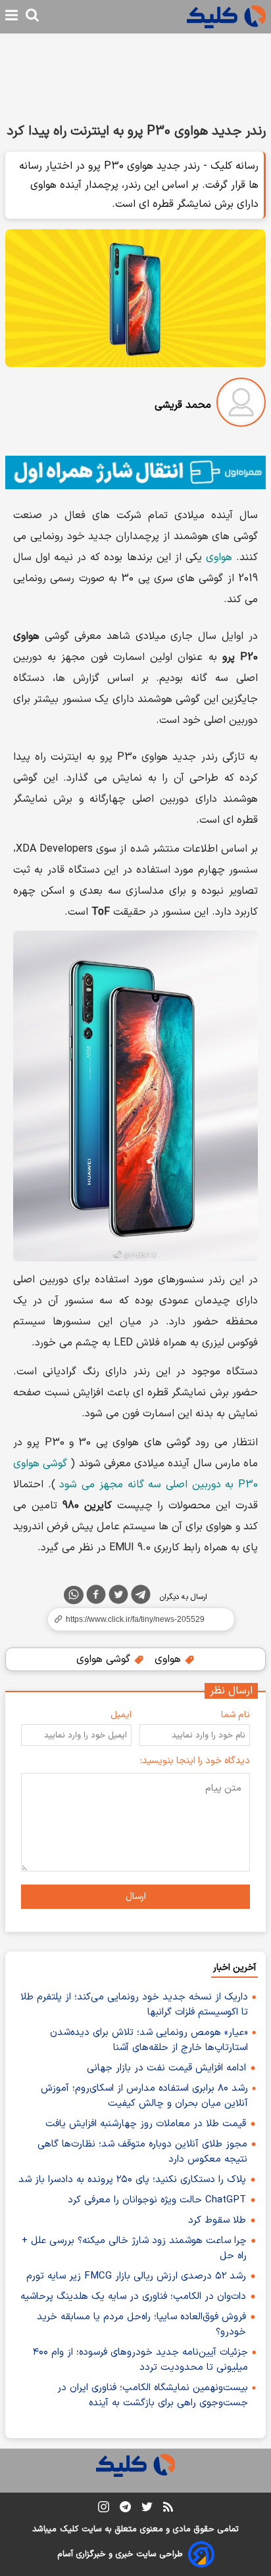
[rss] (168, 2509)
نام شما (235, 1715)
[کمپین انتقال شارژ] (135, 472)
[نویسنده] (241, 405)
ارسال (136, 1897)
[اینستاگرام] (104, 2509)
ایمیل (121, 1715)
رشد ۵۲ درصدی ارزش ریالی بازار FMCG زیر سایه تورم (136, 2276)
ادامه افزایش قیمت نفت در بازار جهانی (166, 2068)
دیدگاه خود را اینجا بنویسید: (195, 1761)
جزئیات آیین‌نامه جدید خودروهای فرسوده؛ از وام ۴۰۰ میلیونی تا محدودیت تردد (140, 2360)
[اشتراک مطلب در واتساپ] (74, 1595)
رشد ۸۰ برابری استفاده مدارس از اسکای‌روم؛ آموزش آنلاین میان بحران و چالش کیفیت (144, 2096)
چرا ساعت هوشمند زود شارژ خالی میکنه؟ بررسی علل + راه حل (134, 2248)
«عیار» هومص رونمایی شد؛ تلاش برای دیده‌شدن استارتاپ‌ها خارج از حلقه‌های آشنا (149, 2040)
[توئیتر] (118, 1597)
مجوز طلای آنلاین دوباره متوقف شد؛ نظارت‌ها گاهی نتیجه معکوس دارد (142, 2152)
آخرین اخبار (234, 1968)
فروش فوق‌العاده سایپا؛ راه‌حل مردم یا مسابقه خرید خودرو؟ (141, 2325)
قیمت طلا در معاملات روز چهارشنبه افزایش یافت (146, 2124)
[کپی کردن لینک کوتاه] (135, 1619)
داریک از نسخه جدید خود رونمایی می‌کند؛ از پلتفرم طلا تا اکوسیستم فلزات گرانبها (134, 2005)
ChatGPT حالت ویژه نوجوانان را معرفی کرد (157, 2200)
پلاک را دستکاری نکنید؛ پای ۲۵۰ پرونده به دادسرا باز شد (132, 2180)
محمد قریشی (183, 405)
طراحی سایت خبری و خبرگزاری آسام (120, 2554)
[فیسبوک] (96, 1597)
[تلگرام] (141, 1597)
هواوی (219, 557)
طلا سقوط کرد (217, 2220)
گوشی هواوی (105, 1659)
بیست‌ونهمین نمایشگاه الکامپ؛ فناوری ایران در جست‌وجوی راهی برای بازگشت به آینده (153, 2395)
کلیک (69, 2529)
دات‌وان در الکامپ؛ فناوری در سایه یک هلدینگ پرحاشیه (133, 2297)
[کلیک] (226, 17)
